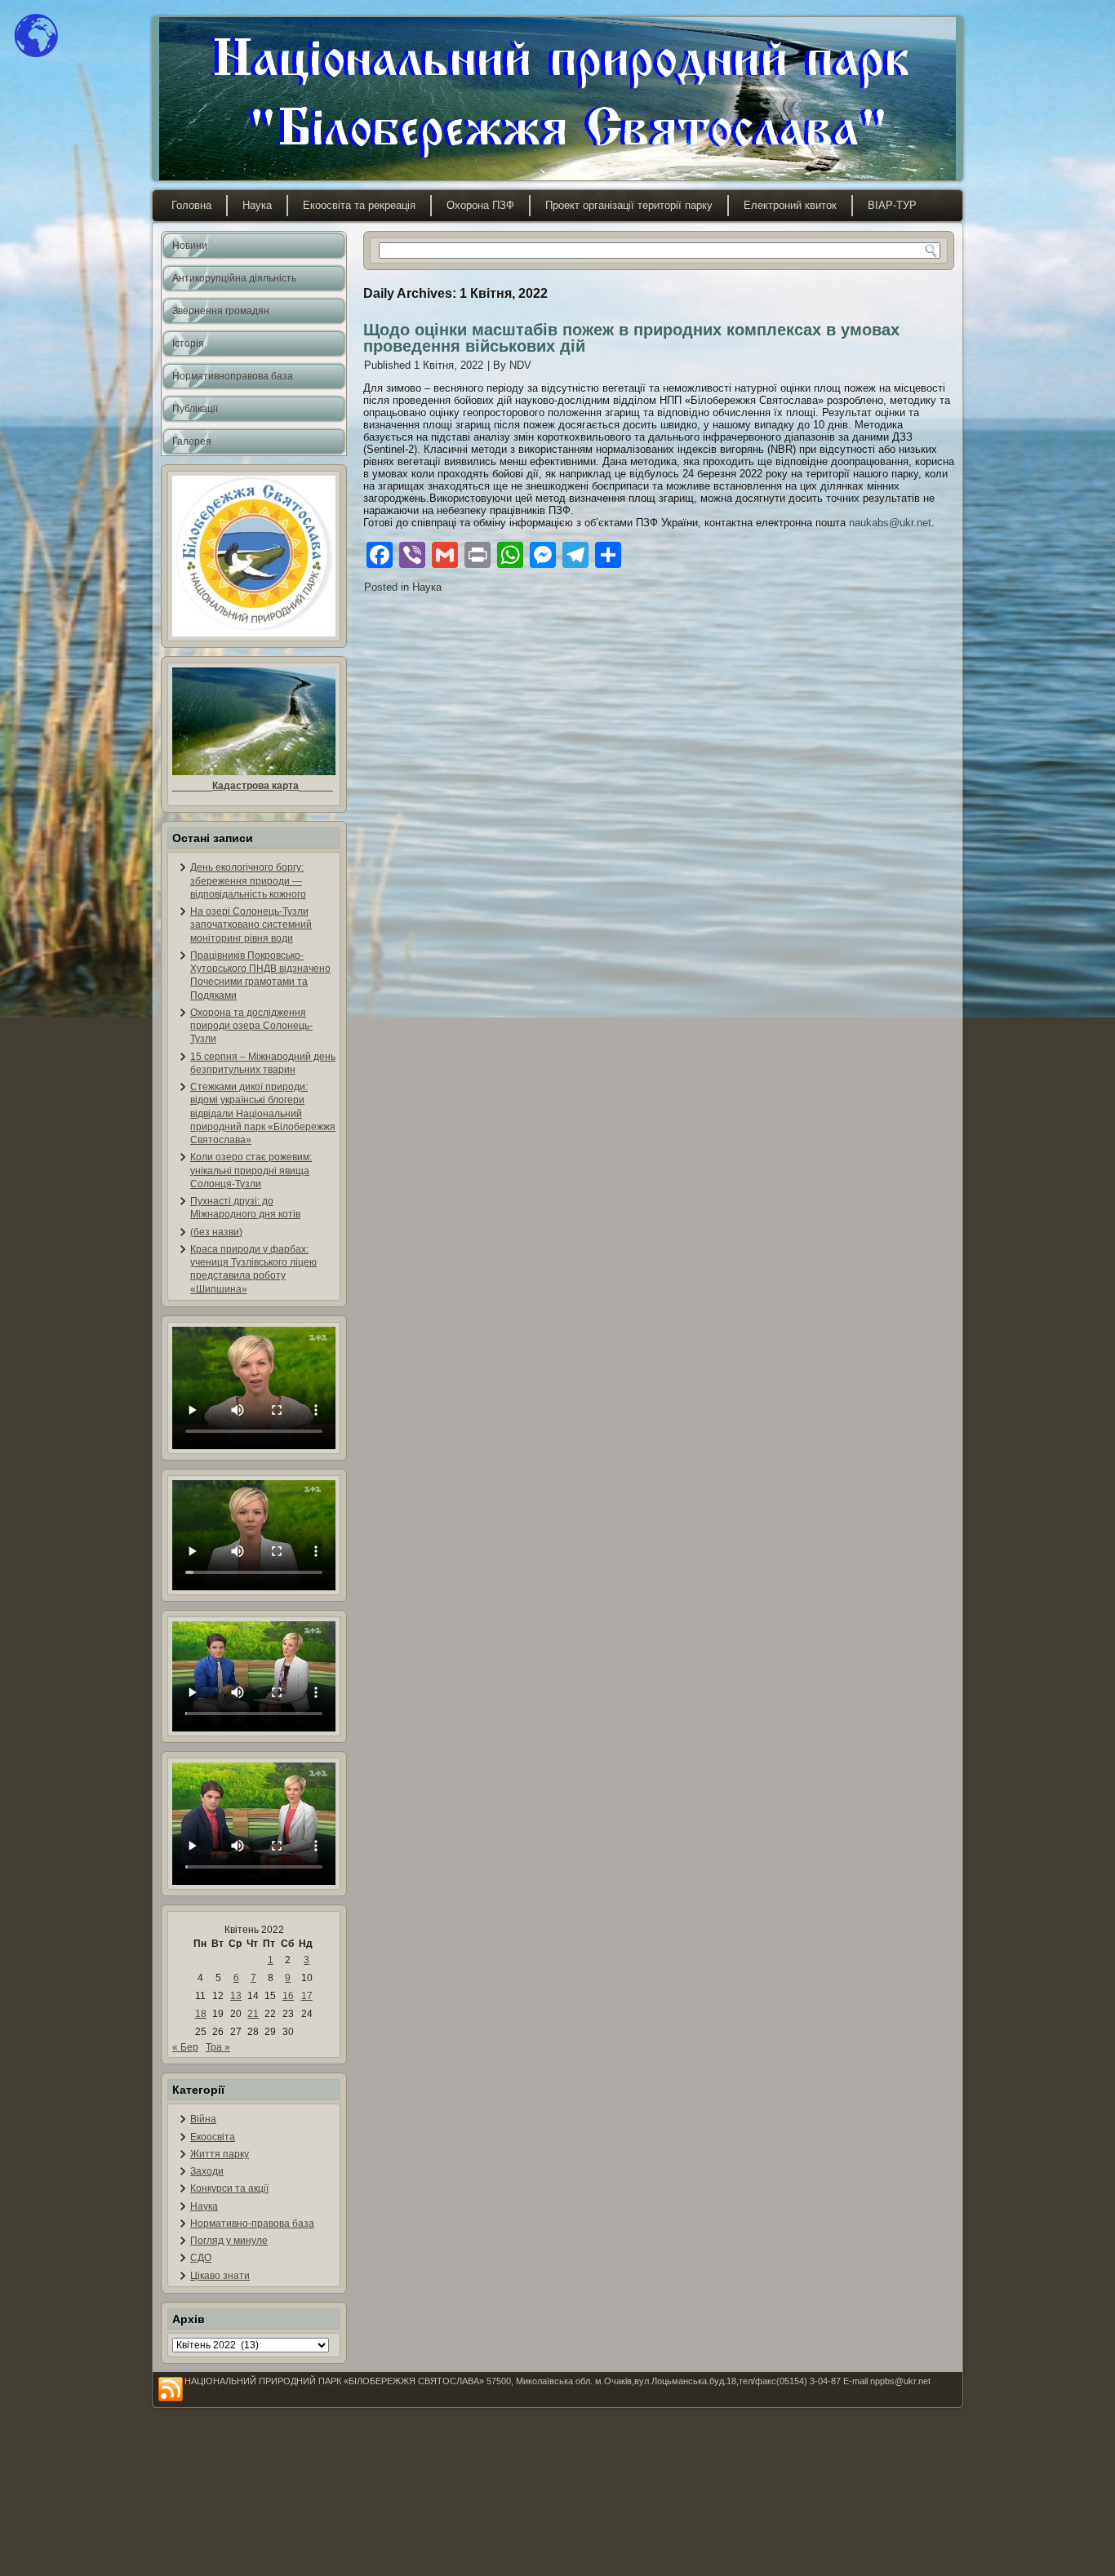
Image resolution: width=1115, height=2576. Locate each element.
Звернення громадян (221, 311)
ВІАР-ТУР (892, 205)
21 (253, 2014)
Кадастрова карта (255, 786)
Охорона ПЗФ (480, 205)
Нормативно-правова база (252, 2224)
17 (307, 1996)
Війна (203, 2119)
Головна (191, 205)
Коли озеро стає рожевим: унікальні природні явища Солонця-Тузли (251, 1171)
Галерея (192, 441)
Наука (257, 205)
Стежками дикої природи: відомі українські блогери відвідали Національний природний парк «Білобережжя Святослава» (263, 1113)
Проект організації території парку (629, 205)
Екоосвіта (213, 2137)
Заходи (207, 2171)
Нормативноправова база (233, 376)
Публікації (195, 409)
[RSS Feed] (171, 2390)
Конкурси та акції (229, 2188)
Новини (190, 246)
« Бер (185, 2047)
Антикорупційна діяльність (234, 278)
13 (236, 1996)
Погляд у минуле (229, 2241)
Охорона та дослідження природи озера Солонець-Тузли (251, 1026)
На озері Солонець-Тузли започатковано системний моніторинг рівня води (251, 925)
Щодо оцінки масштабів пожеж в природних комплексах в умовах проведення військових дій (631, 338)
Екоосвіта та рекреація (359, 205)
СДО (201, 2258)
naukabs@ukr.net (890, 523)
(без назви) (216, 1232)
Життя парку (220, 2154)
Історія (188, 344)
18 (201, 2014)
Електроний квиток (790, 205)
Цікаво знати (220, 2276)
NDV (520, 365)
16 (288, 1996)
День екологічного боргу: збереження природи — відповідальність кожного (248, 881)
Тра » (218, 2047)
